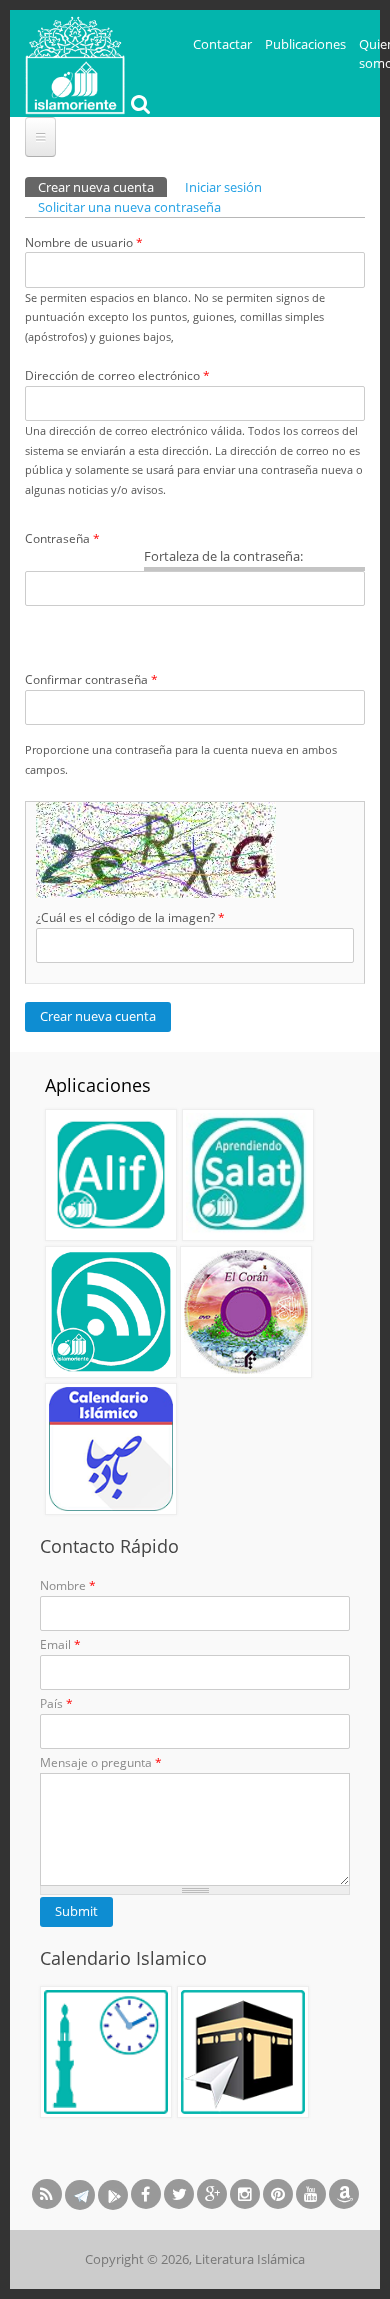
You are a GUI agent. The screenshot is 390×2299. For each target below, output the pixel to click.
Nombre (68, 1585)
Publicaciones (305, 44)
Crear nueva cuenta (102, 187)
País (56, 1703)
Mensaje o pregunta (101, 1762)
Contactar (222, 44)
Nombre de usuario (84, 242)
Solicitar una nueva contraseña (129, 207)
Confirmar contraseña (91, 679)
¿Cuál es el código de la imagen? (130, 917)
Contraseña (62, 538)
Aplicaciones (98, 1085)
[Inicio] (75, 63)
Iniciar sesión (223, 187)
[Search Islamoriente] (138, 106)
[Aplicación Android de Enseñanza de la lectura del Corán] (111, 1175)
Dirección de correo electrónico (117, 375)
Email (60, 1644)
